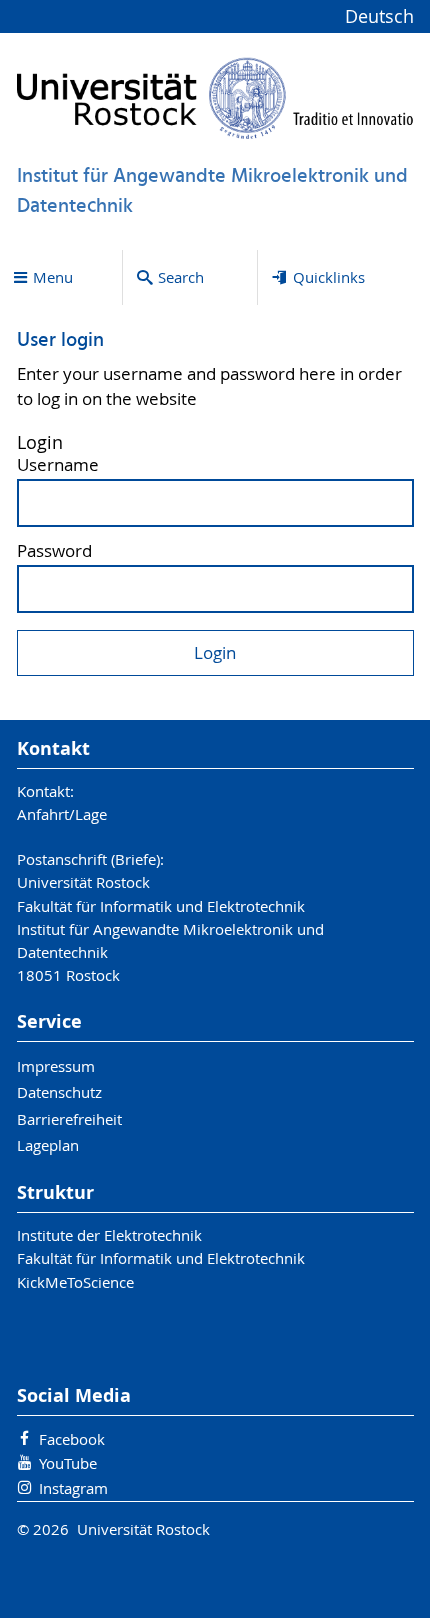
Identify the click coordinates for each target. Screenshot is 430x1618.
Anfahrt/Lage (62, 814)
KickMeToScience (75, 1282)
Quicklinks (329, 277)
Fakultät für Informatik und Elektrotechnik (161, 1258)
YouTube (68, 1463)
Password (54, 551)
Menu (53, 277)
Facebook (72, 1439)
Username (58, 465)
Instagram (73, 1488)
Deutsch (379, 16)
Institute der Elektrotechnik (109, 1235)
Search (181, 277)
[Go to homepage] (215, 98)
